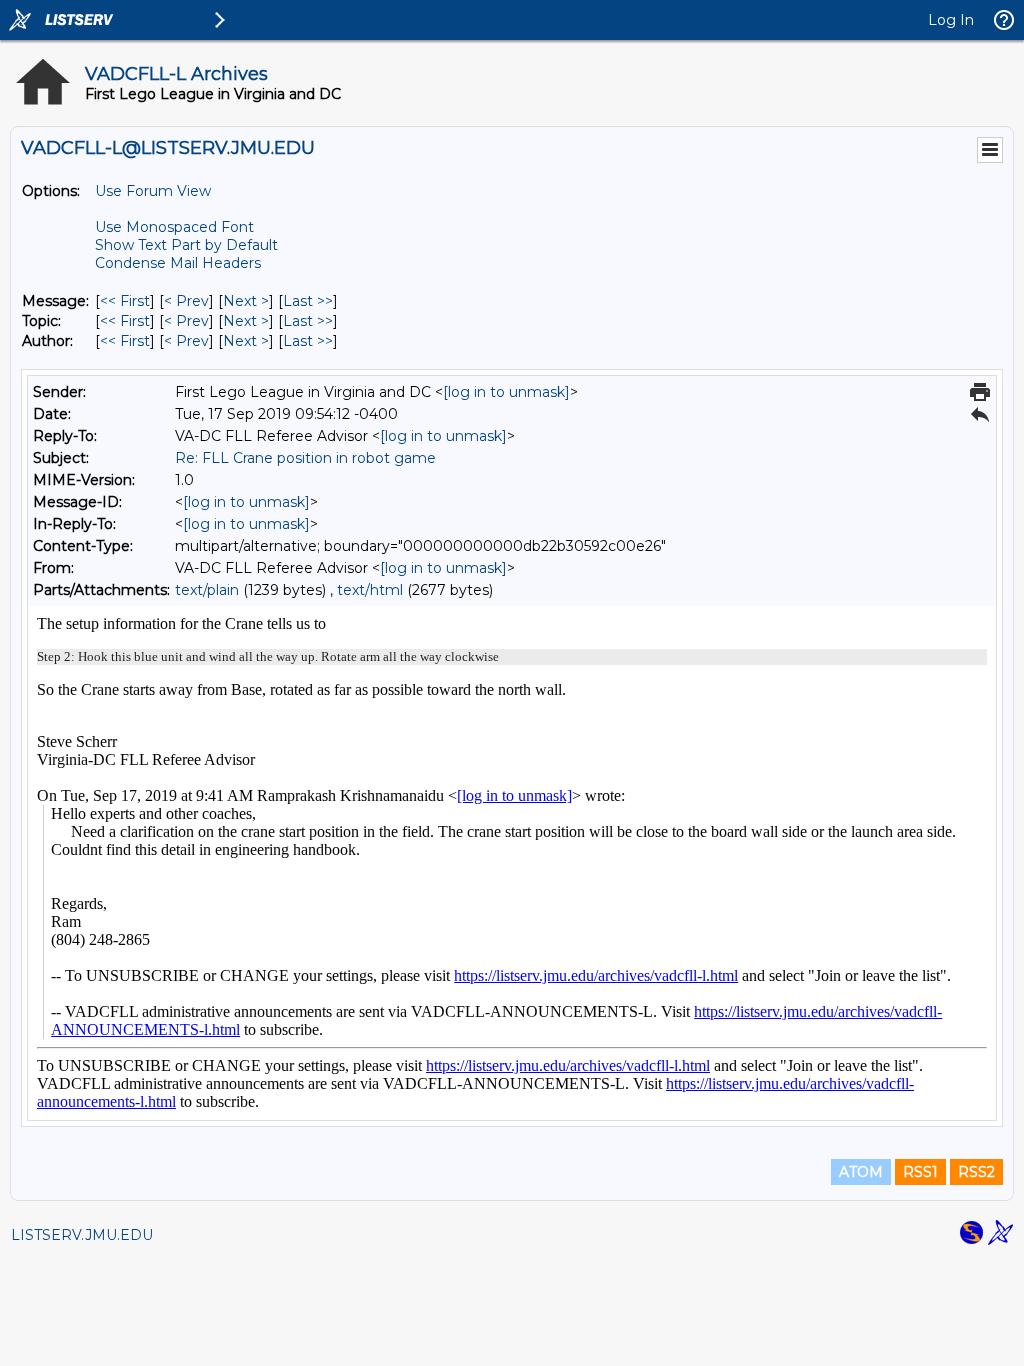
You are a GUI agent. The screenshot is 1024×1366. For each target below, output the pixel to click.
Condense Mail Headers (178, 263)
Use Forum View (153, 191)
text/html (370, 590)
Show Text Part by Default (186, 245)
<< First (125, 301)
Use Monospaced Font (174, 227)
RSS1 (920, 1172)
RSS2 (976, 1172)
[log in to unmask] (506, 392)
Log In (951, 20)
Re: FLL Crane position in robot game (305, 458)
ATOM (861, 1172)
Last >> (308, 301)
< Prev (186, 301)
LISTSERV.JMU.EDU (82, 1235)
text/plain (207, 590)
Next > (246, 301)
